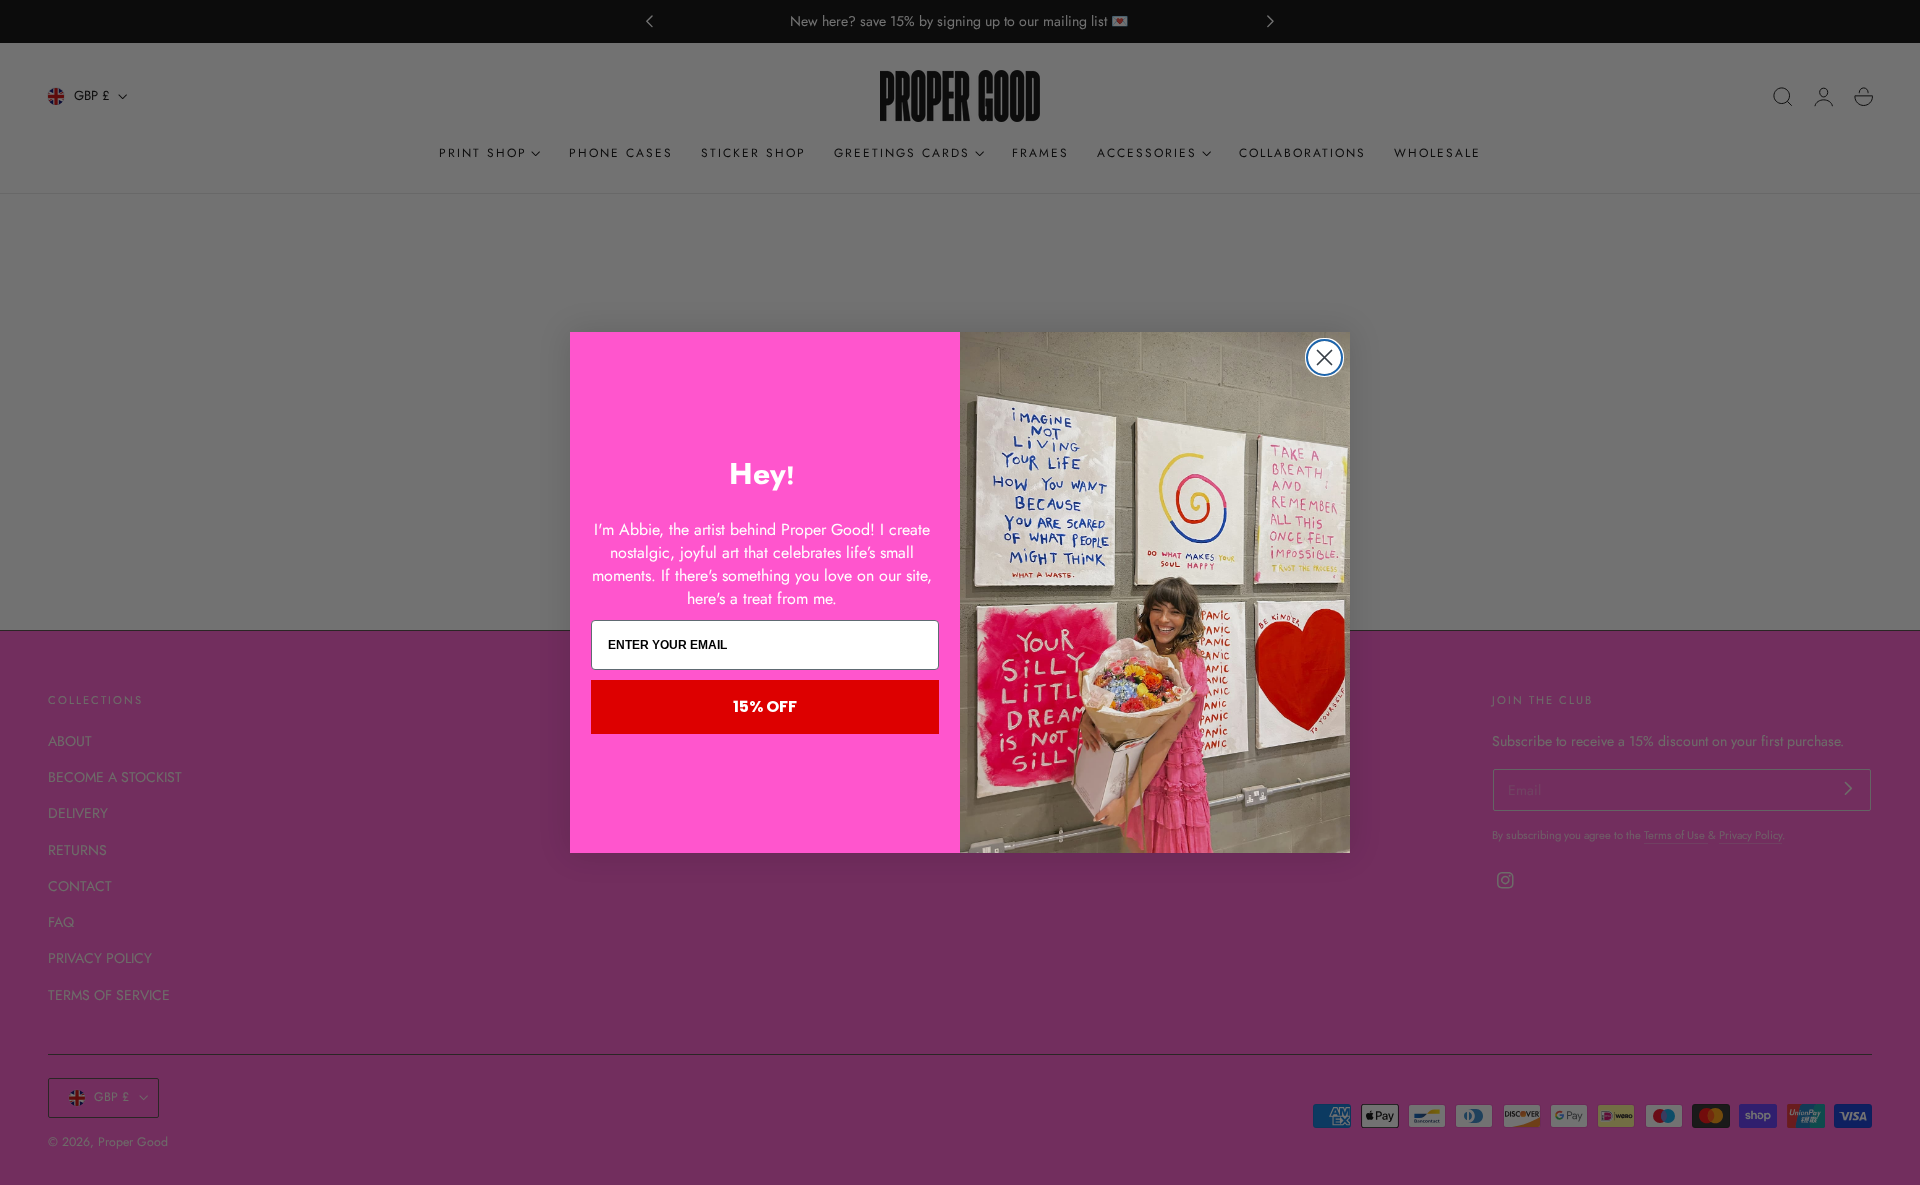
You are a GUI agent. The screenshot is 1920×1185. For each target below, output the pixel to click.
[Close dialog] (1324, 357)
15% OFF (765, 706)
